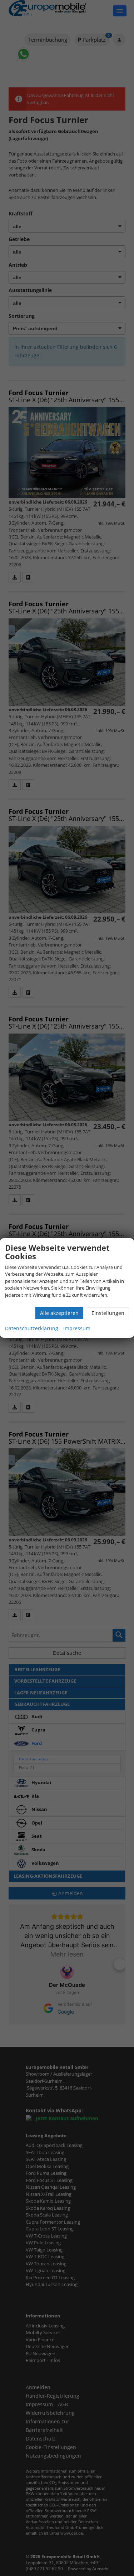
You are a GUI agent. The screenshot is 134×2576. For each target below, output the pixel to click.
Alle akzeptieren (59, 1313)
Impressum (77, 1328)
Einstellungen (108, 1313)
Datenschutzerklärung (32, 1328)
